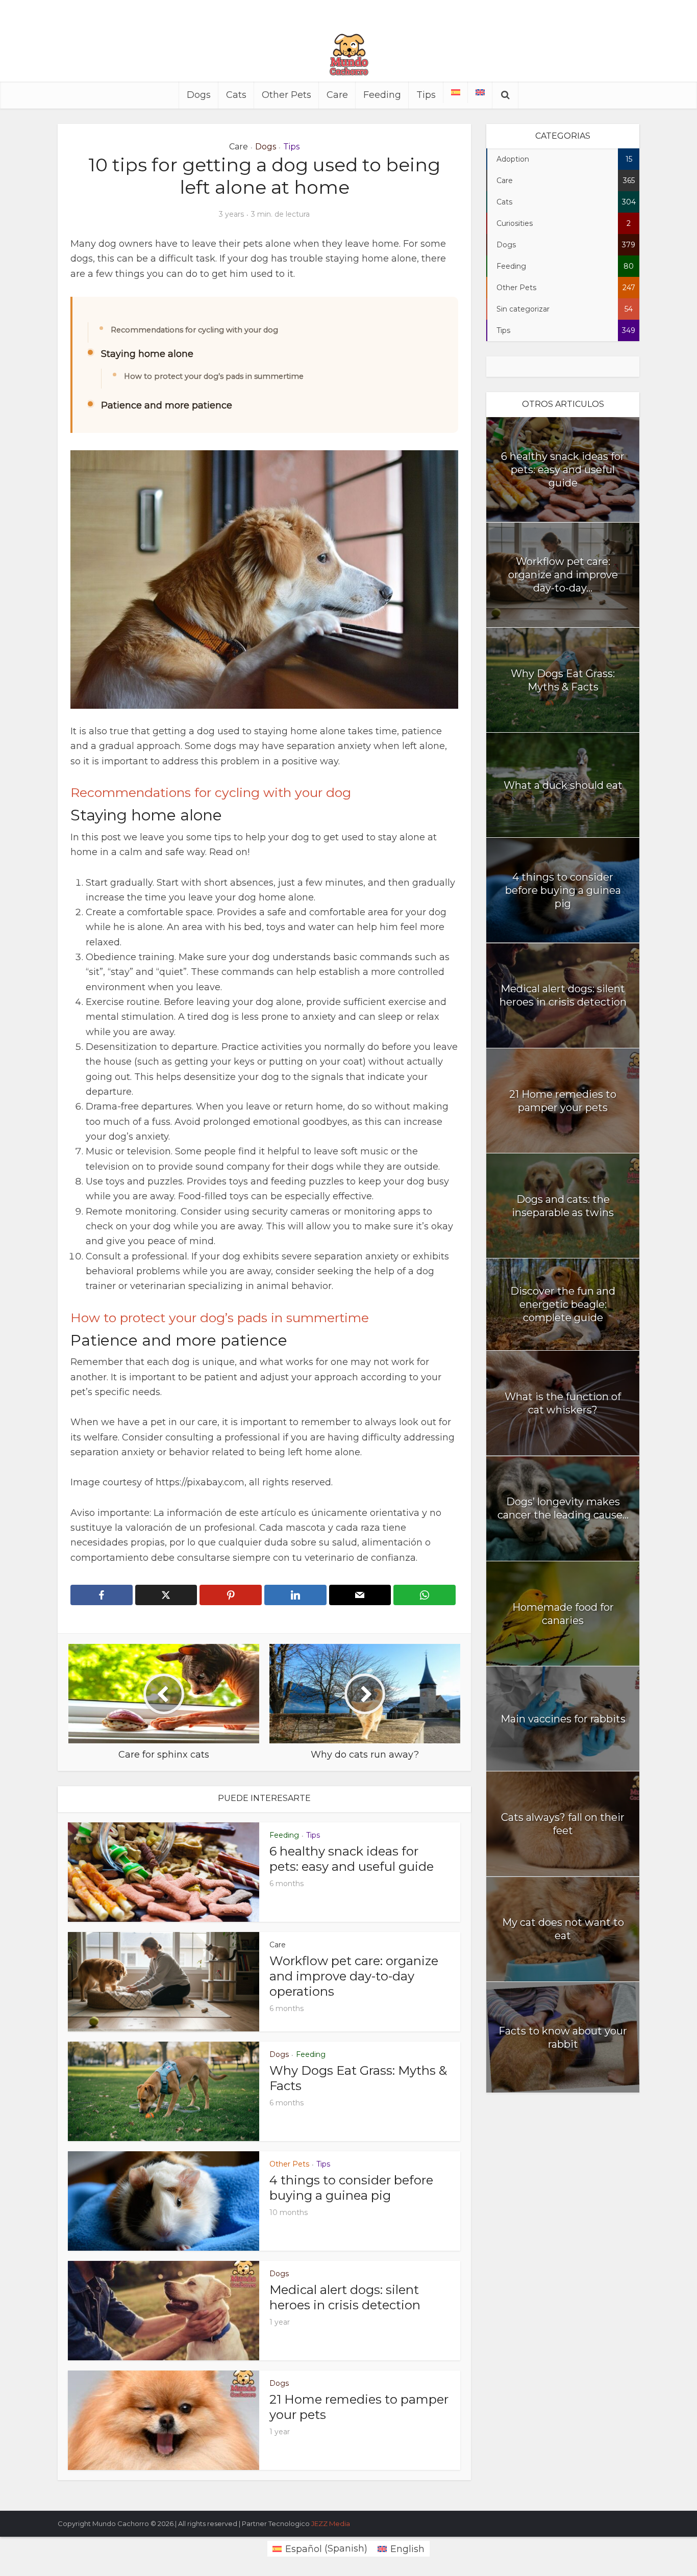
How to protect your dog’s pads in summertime (214, 376)
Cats (236, 95)
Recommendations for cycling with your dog (194, 330)
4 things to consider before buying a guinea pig (351, 2188)
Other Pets (287, 95)
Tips (426, 95)
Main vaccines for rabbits (563, 1719)
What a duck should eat (563, 785)
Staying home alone (147, 354)
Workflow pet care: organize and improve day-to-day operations (354, 1976)
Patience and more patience (167, 405)
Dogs (199, 95)
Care (337, 95)
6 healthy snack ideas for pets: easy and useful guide (352, 1859)
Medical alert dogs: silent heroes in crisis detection (345, 2297)
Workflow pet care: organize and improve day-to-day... (563, 575)
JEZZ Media (331, 2523)
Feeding (382, 95)
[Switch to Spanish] (456, 92)
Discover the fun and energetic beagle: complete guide (563, 1304)
